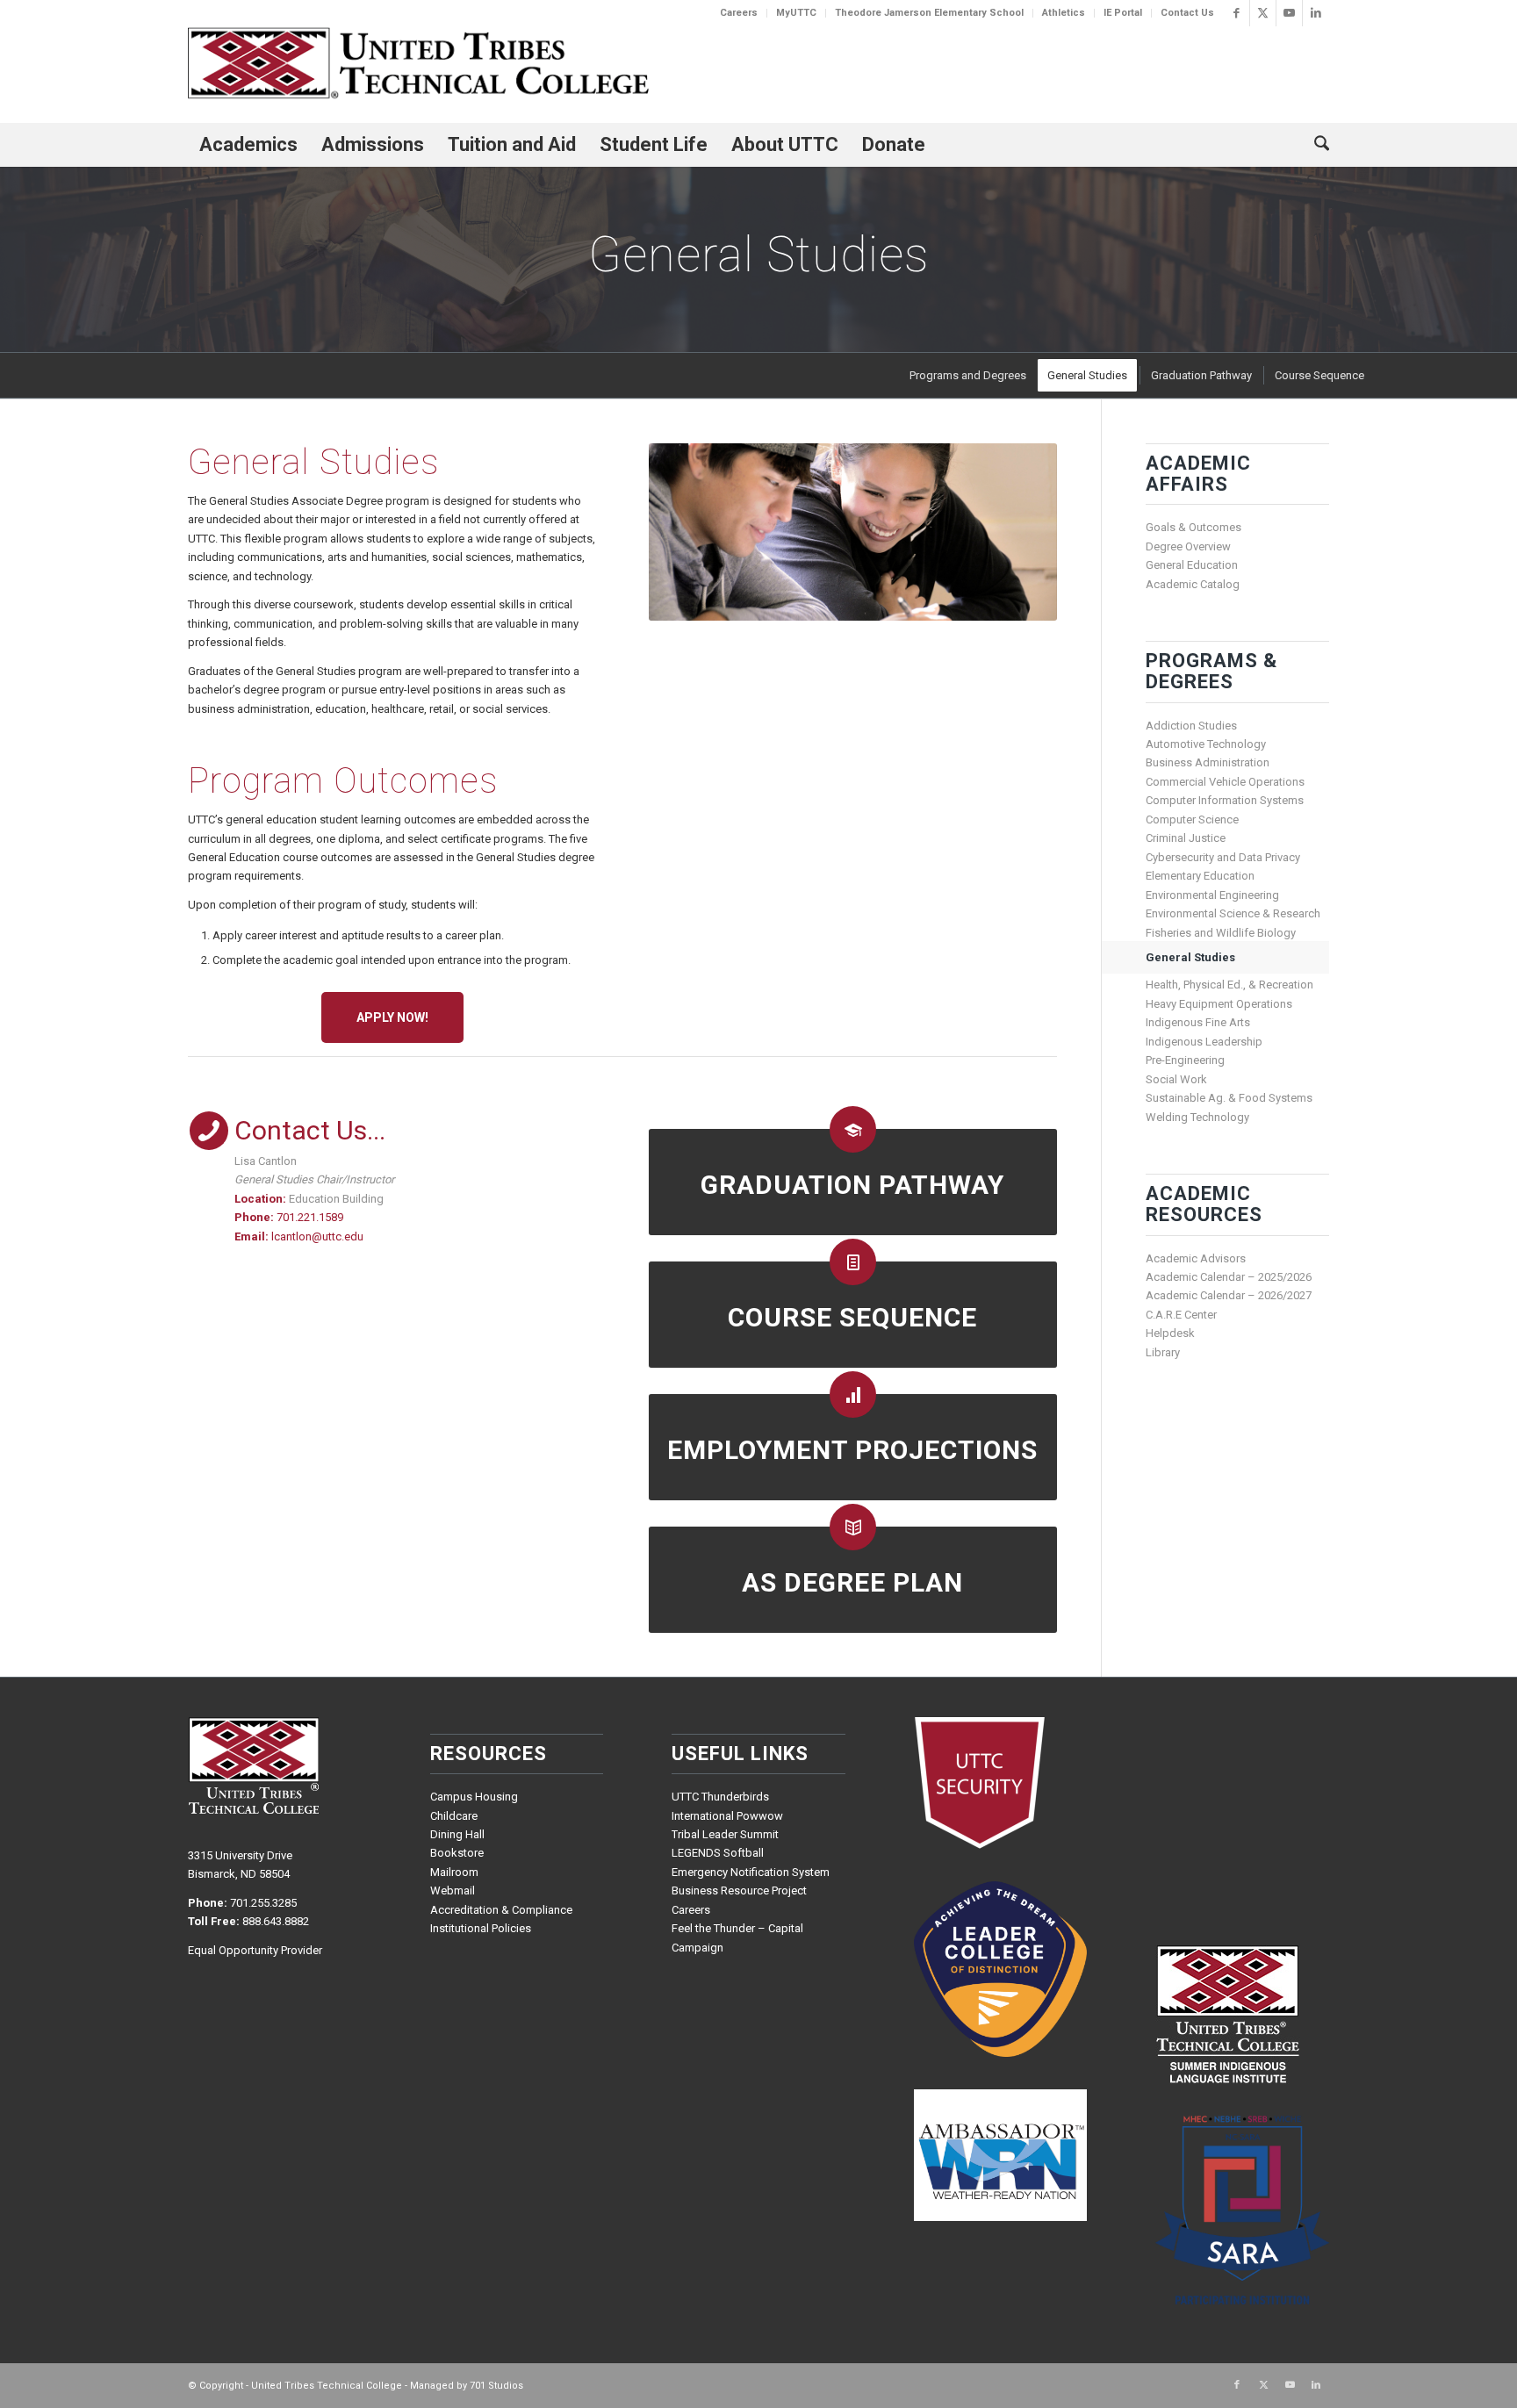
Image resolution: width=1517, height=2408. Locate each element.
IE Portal (1123, 13)
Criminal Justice (1186, 838)
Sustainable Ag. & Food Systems (1229, 1098)
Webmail (453, 1890)
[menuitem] (739, 13)
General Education (1192, 565)
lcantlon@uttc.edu (317, 1236)
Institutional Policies (481, 1928)
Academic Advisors (1196, 1258)
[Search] (1316, 145)
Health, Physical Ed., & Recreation (1229, 985)
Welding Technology (1197, 1117)
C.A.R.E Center (1181, 1315)
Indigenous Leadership (1204, 1042)
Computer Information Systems (1225, 800)
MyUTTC (796, 13)
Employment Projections (852, 1450)
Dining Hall (457, 1834)
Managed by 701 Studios (467, 2386)
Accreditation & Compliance (501, 1910)
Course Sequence (852, 1317)
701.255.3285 (263, 1903)
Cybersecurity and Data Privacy (1223, 857)
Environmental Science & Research (1233, 913)
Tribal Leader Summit (725, 1834)
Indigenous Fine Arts (1198, 1022)
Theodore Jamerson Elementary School (929, 13)
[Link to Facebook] (1237, 13)
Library (1163, 1352)
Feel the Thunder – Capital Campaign (737, 1937)
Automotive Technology (1206, 744)
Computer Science (1192, 819)
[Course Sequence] (853, 1262)
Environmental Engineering (1212, 895)
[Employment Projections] (853, 1394)
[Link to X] (1263, 13)
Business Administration (1208, 762)
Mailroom (454, 1872)
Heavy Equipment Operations (1219, 1004)
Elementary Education (1200, 876)
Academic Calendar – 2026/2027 (1229, 1295)
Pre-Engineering (1185, 1060)
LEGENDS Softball (718, 1853)
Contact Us (1187, 13)
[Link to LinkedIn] (1316, 13)
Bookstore (457, 1853)
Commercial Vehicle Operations (1225, 782)
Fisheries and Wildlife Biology (1221, 933)
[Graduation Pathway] (853, 1129)
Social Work (1176, 1079)
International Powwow (727, 1816)
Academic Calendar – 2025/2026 (1229, 1277)
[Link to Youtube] (1289, 13)
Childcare (454, 1816)
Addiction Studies (1191, 726)
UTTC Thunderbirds (720, 1797)
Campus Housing (474, 1797)
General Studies (1190, 957)
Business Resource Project (739, 1890)
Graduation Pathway (852, 1185)
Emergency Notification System (751, 1872)
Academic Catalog (1193, 584)
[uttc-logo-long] (418, 66)
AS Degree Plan (852, 1582)
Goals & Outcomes (1193, 527)
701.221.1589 (310, 1217)
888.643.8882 (276, 1921)
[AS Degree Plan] (853, 1527)
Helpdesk (1170, 1333)
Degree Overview (1188, 546)
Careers (739, 13)
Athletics (1064, 13)
